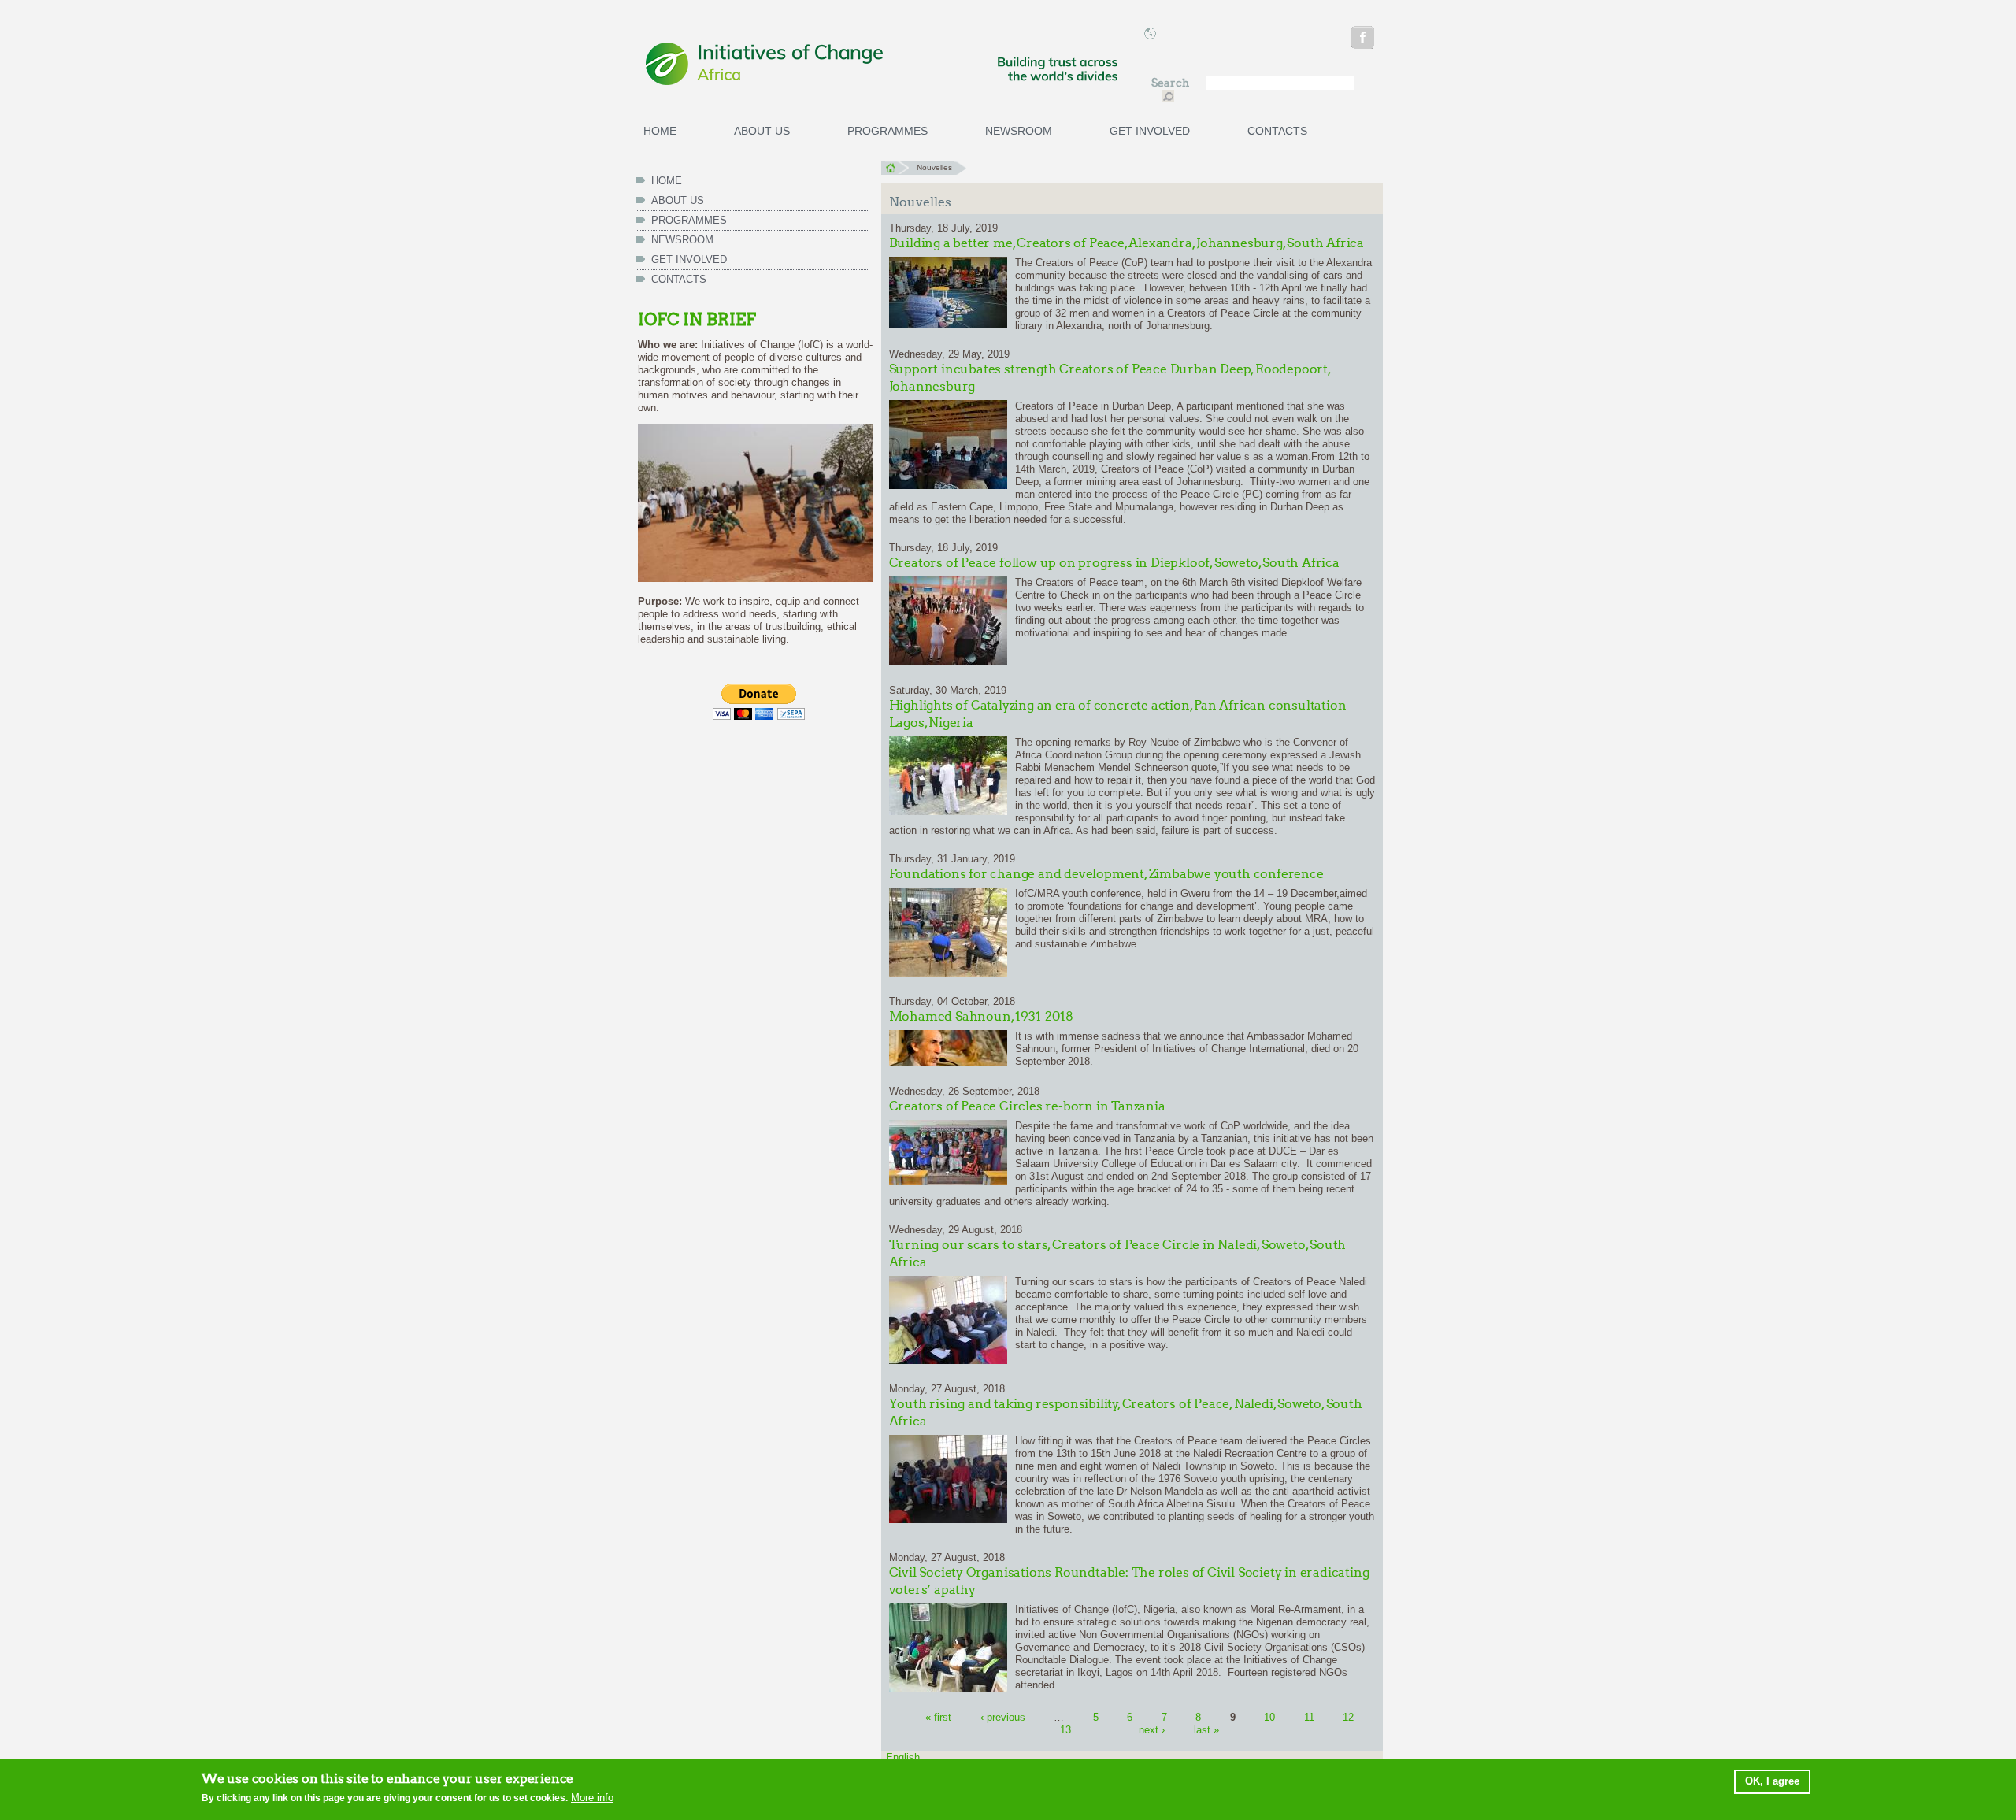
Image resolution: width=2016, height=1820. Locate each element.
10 (1269, 1717)
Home (660, 131)
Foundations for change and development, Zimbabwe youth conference (1106, 874)
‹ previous (1003, 1717)
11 (1309, 1717)
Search (1171, 83)
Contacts (1277, 131)
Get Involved (1150, 131)
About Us (762, 131)
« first (938, 1717)
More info (592, 1798)
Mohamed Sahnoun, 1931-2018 (981, 1016)
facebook (1364, 40)
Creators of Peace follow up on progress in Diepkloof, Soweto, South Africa (1114, 563)
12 (1348, 1717)
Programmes (888, 131)
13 (1065, 1730)
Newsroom (1019, 131)
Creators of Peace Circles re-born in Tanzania (1027, 1106)
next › (1152, 1730)
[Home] (882, 65)
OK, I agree (1772, 1781)
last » (1206, 1730)
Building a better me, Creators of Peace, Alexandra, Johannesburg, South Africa (1127, 243)
